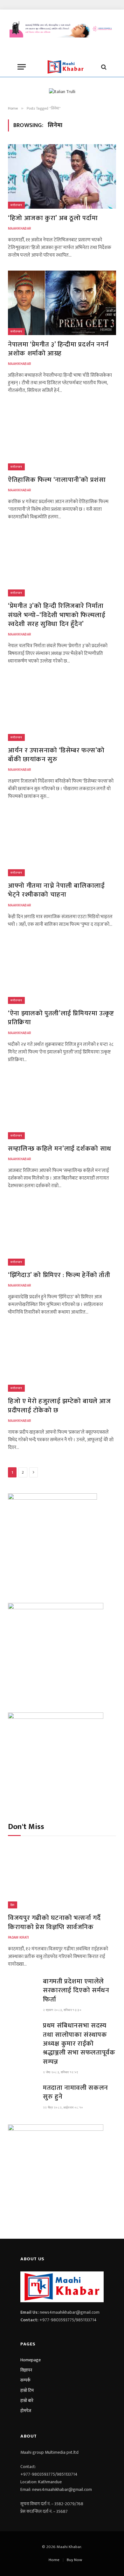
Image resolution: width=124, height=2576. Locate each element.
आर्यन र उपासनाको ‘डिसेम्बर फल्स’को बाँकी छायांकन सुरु (56, 755)
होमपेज (26, 2411)
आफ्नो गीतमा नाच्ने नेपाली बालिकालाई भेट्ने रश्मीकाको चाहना (56, 890)
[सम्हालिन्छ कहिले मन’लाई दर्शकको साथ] (62, 1107)
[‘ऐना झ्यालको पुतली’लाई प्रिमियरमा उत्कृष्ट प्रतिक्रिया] (62, 972)
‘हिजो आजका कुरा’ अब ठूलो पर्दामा (53, 218)
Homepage (31, 2360)
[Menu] (22, 67)
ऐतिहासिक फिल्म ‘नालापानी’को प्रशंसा (57, 480)
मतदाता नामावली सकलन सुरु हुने (76, 2092)
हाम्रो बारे (27, 2401)
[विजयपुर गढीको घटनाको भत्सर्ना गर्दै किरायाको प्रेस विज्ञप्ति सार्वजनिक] (62, 1876)
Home (54, 2560)
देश (13, 1905)
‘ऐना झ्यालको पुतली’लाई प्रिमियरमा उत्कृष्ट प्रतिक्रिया (61, 1018)
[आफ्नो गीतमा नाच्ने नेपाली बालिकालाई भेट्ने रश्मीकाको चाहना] (62, 844)
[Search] (103, 67)
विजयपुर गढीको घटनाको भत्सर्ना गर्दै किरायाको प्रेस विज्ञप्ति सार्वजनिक (54, 1922)
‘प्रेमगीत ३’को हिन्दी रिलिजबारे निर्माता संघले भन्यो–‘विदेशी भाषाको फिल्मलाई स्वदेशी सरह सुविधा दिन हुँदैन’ (57, 615)
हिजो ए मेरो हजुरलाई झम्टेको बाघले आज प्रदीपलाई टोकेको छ (59, 1406)
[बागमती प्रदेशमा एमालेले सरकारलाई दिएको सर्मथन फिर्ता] (23, 1987)
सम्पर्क (25, 2380)
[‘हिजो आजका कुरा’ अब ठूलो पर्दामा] (62, 176)
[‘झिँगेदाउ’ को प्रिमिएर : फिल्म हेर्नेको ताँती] (62, 1233)
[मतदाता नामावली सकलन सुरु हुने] (23, 2094)
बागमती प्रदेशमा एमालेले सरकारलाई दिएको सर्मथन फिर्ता (76, 1990)
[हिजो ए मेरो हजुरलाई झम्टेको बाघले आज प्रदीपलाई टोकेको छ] (62, 1360)
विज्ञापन (26, 2370)
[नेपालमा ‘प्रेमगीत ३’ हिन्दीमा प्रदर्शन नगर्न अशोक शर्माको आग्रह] (62, 303)
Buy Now (74, 2560)
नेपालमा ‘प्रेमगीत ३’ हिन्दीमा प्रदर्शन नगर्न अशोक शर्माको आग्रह (58, 349)
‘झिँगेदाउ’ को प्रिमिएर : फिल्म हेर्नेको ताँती (59, 1275)
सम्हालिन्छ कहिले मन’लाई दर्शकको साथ (60, 1149)
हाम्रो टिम (27, 2390)
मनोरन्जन (16, 205)
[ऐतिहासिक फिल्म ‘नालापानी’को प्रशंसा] (62, 438)
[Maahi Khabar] (65, 67)
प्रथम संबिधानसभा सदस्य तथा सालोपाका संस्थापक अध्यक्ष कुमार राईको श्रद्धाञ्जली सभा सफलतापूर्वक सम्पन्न (79, 2043)
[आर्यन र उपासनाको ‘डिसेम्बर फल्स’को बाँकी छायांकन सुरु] (62, 709)
